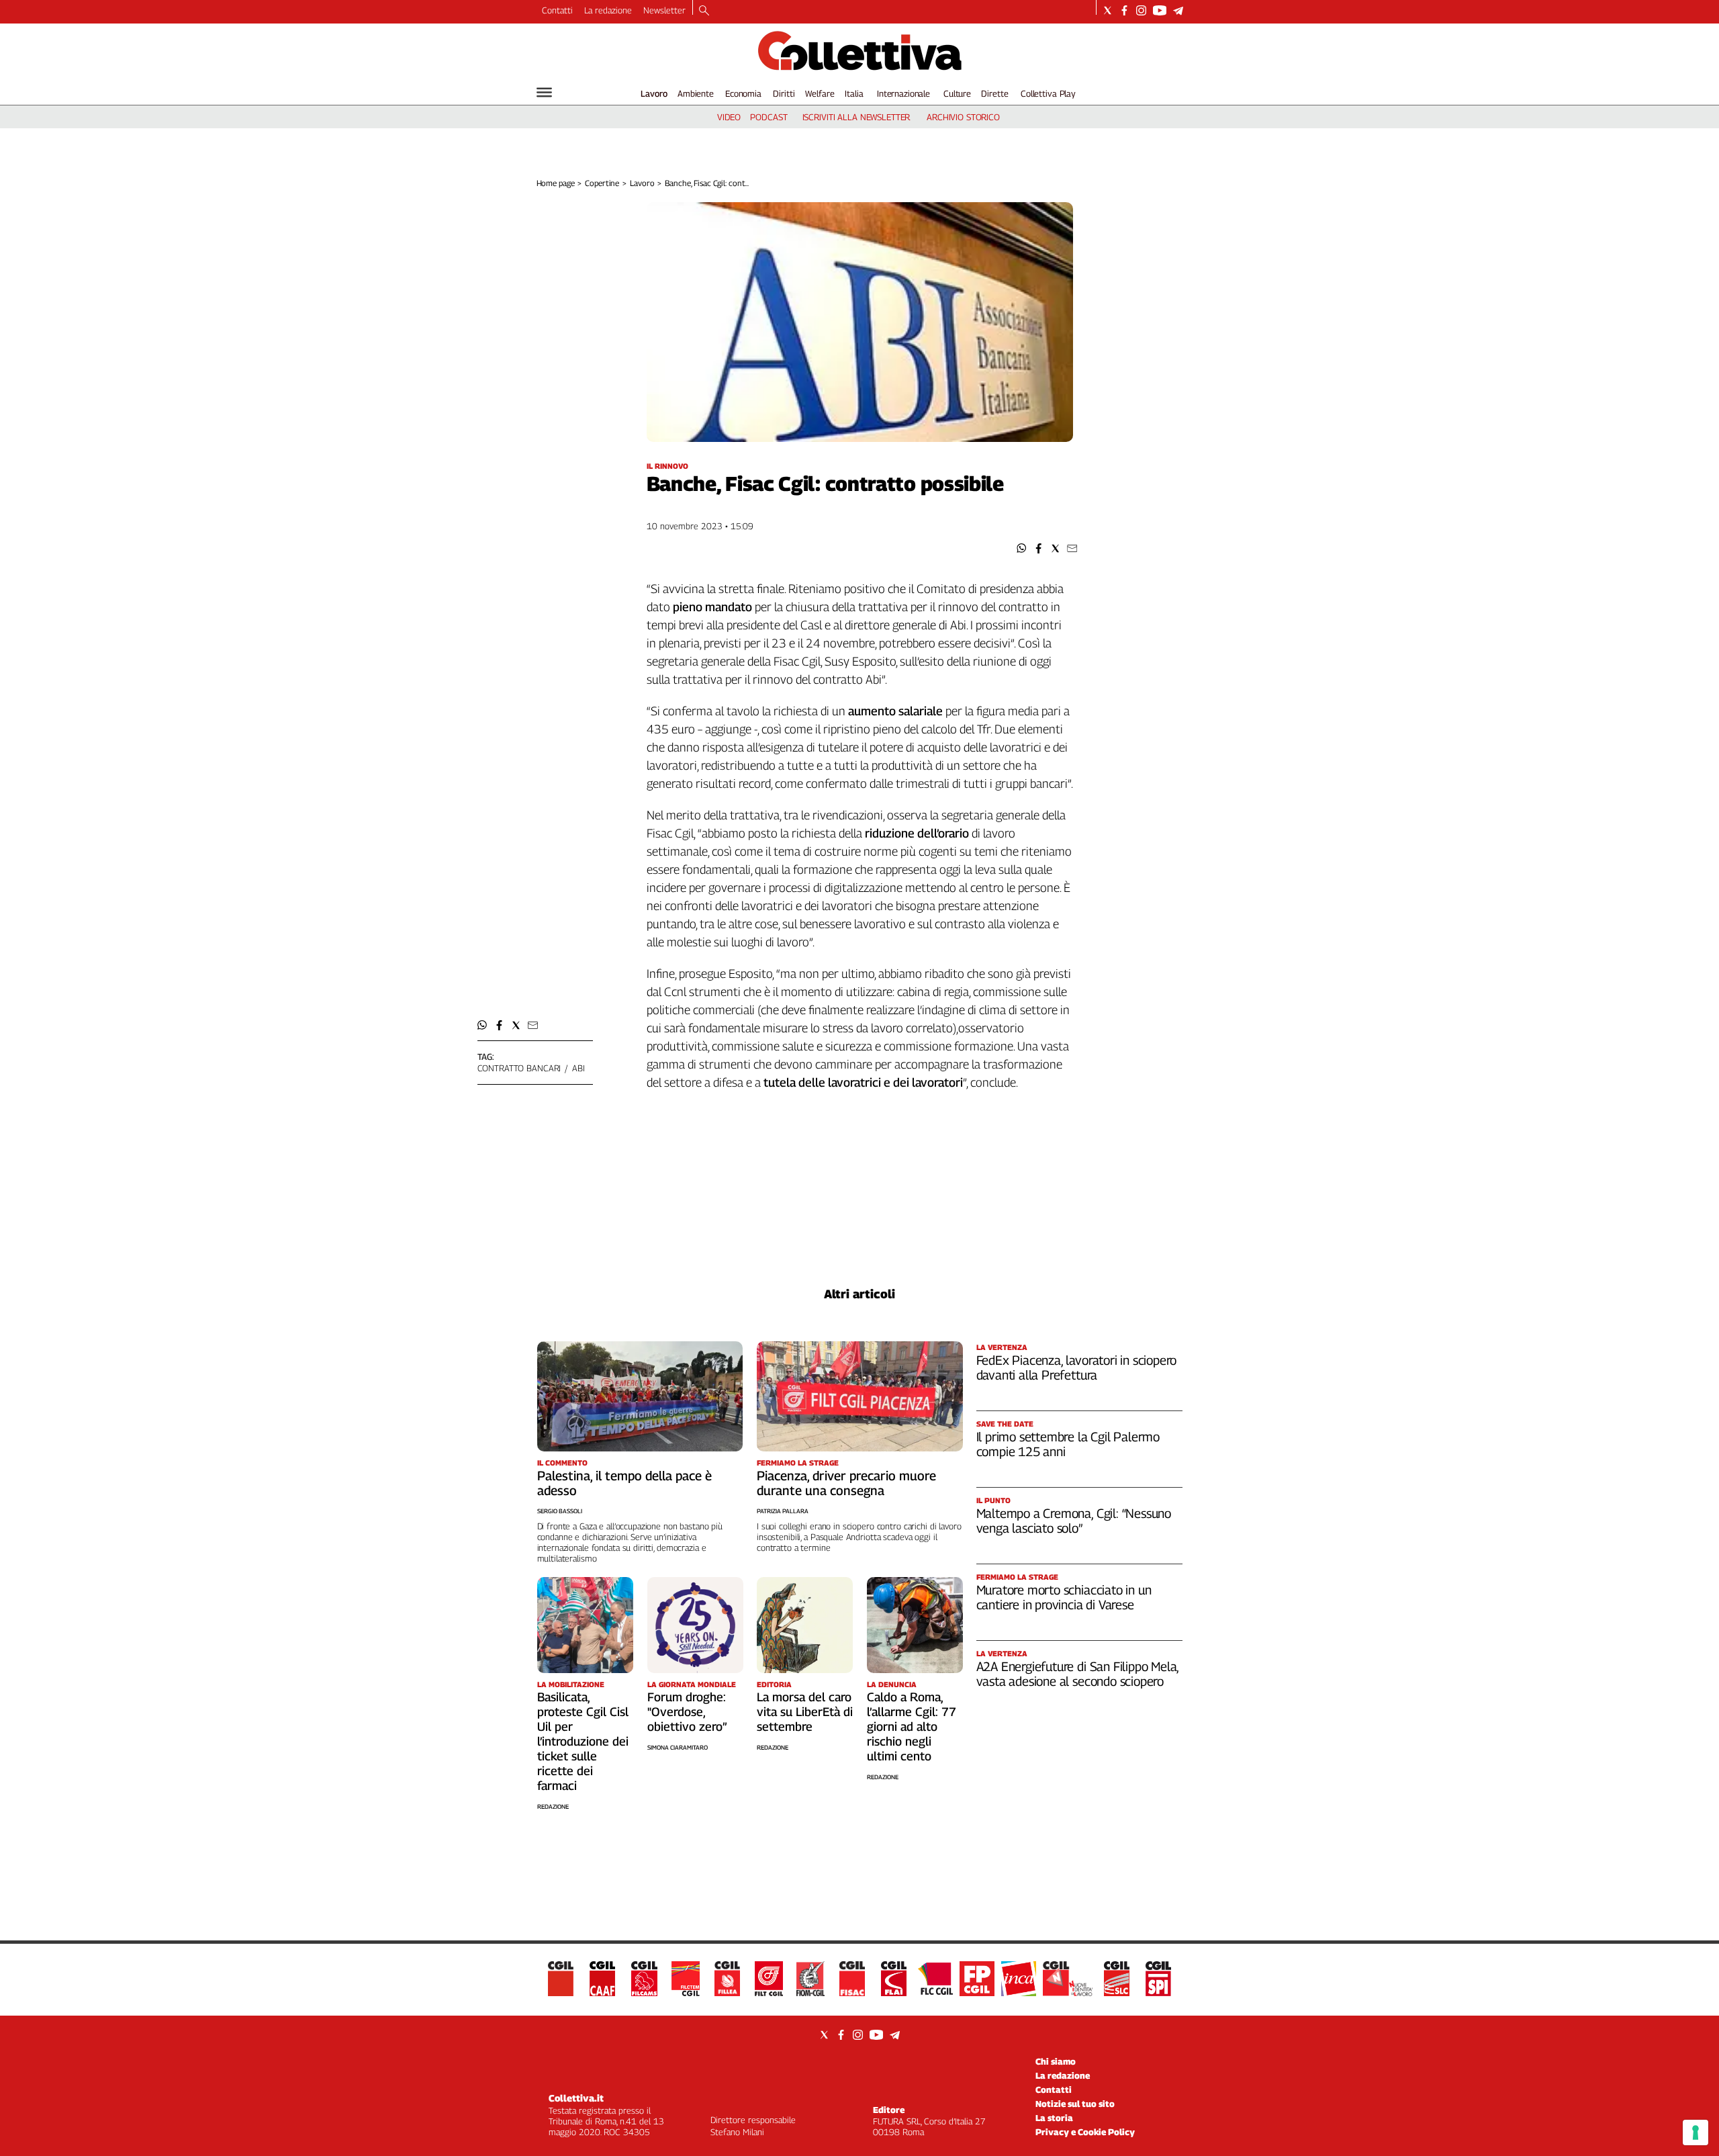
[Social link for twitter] (1108, 10)
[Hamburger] (544, 92)
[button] (1022, 548)
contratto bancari (519, 1068)
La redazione (608, 10)
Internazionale (903, 93)
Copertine (602, 183)
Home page (556, 183)
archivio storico (963, 117)
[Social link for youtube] (1160, 10)
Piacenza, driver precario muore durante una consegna (846, 1483)
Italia (854, 93)
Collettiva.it (576, 2098)
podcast (769, 117)
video (729, 117)
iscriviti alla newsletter (856, 117)
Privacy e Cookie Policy (1085, 2132)
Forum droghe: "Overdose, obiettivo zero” (687, 1712)
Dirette (994, 93)
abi (578, 1068)
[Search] (704, 11)
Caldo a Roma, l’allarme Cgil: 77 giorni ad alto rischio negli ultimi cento (912, 1726)
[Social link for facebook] (1124, 10)
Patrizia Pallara (783, 1511)
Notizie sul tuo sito (1075, 2104)
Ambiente (696, 93)
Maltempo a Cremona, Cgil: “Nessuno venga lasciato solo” (1074, 1521)
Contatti (557, 10)
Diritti (784, 93)
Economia (743, 93)
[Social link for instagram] (1141, 10)
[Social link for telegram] (1178, 10)
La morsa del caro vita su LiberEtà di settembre (805, 1712)
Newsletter (664, 10)
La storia (1054, 2118)
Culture (957, 93)
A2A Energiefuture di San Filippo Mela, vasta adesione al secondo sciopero (1078, 1674)
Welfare (820, 93)
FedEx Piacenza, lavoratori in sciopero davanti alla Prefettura (1077, 1367)
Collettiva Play (1048, 93)
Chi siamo (1056, 2061)
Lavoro (654, 93)
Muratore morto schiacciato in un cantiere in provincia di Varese (1064, 1597)
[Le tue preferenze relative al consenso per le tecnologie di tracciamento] (1695, 2132)
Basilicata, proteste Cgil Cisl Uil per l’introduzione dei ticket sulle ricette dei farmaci (583, 1741)
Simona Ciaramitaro (678, 1747)
